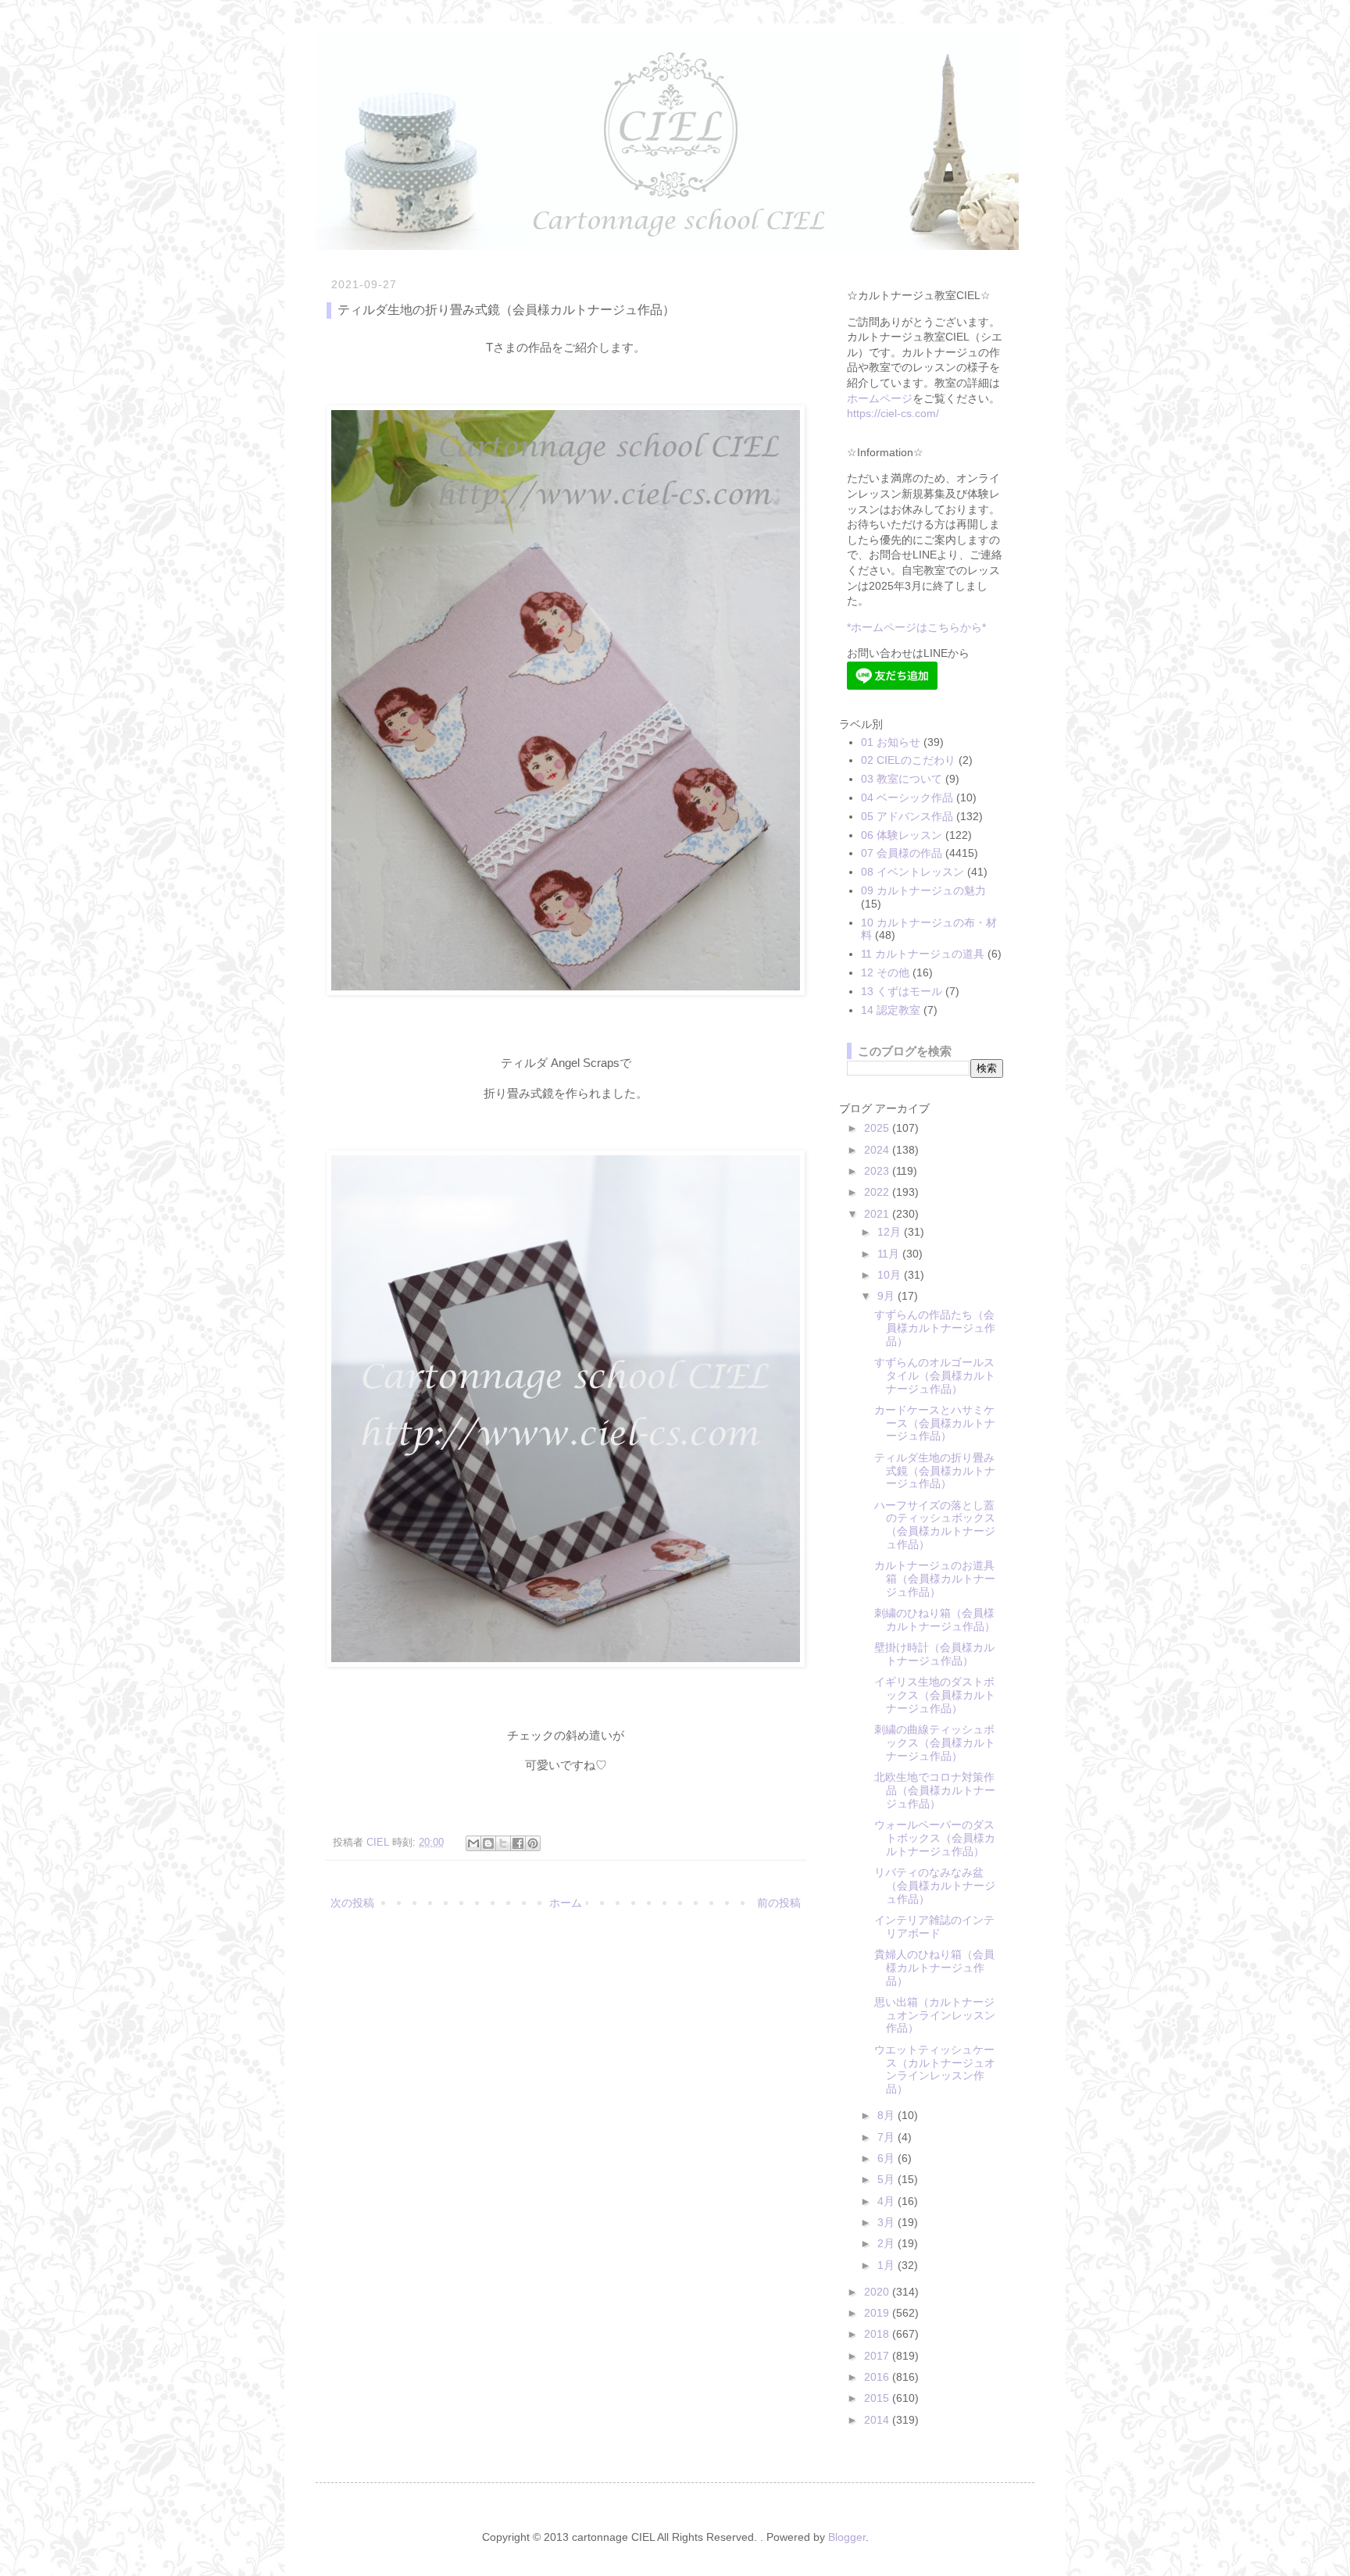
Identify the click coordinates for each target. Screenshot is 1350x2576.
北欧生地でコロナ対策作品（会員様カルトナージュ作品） (935, 1790)
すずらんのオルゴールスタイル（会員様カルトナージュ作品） (935, 1375)
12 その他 (885, 972)
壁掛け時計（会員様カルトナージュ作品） (934, 1654)
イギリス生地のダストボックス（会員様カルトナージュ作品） (935, 1695)
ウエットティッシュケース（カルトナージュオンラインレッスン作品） (935, 2069)
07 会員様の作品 (902, 853)
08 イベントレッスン (912, 872)
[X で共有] (503, 1843)
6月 (887, 2158)
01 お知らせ (891, 742)
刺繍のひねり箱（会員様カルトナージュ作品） (935, 1620)
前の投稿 (779, 1903)
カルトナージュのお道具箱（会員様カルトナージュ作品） (935, 1579)
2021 (878, 1214)
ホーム (566, 1903)
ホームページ (880, 398)
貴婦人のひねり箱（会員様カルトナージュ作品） (934, 1968)
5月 (887, 2179)
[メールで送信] (473, 1843)
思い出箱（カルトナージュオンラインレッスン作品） (935, 2015)
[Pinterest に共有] (533, 1843)
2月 (887, 2243)
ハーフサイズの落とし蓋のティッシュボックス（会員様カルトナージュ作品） (935, 1525)
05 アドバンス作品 (907, 816)
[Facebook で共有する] (518, 1843)
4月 (887, 2201)
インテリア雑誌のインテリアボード (934, 1927)
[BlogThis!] (488, 1843)
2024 (878, 1150)
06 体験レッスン (902, 835)
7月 (887, 2137)
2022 (878, 1192)
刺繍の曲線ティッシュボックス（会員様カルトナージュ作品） (935, 1743)
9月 (887, 1296)
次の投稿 (352, 1903)
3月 (887, 2222)
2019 (878, 2313)
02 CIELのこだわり (908, 760)
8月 (887, 2115)
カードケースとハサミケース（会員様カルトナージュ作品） (935, 1423)
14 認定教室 (891, 1010)
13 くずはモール (902, 991)
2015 (878, 2398)
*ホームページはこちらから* (916, 627)
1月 (887, 2265)
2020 (878, 2292)
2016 (878, 2377)
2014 (878, 2420)
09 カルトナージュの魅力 (923, 890)
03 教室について (902, 779)
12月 (891, 1232)
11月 (890, 1254)
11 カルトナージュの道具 (923, 954)
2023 (878, 1171)
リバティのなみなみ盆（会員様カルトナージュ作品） (935, 1886)
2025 (878, 1128)
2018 (878, 2334)
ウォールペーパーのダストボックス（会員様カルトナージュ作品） (935, 1838)
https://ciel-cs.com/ (893, 413)
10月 (891, 1275)
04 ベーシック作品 (907, 797)
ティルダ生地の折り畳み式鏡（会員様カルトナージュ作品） (935, 1471)
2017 (878, 2356)
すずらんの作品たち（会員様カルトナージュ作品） (935, 1328)
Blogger (847, 2537)
